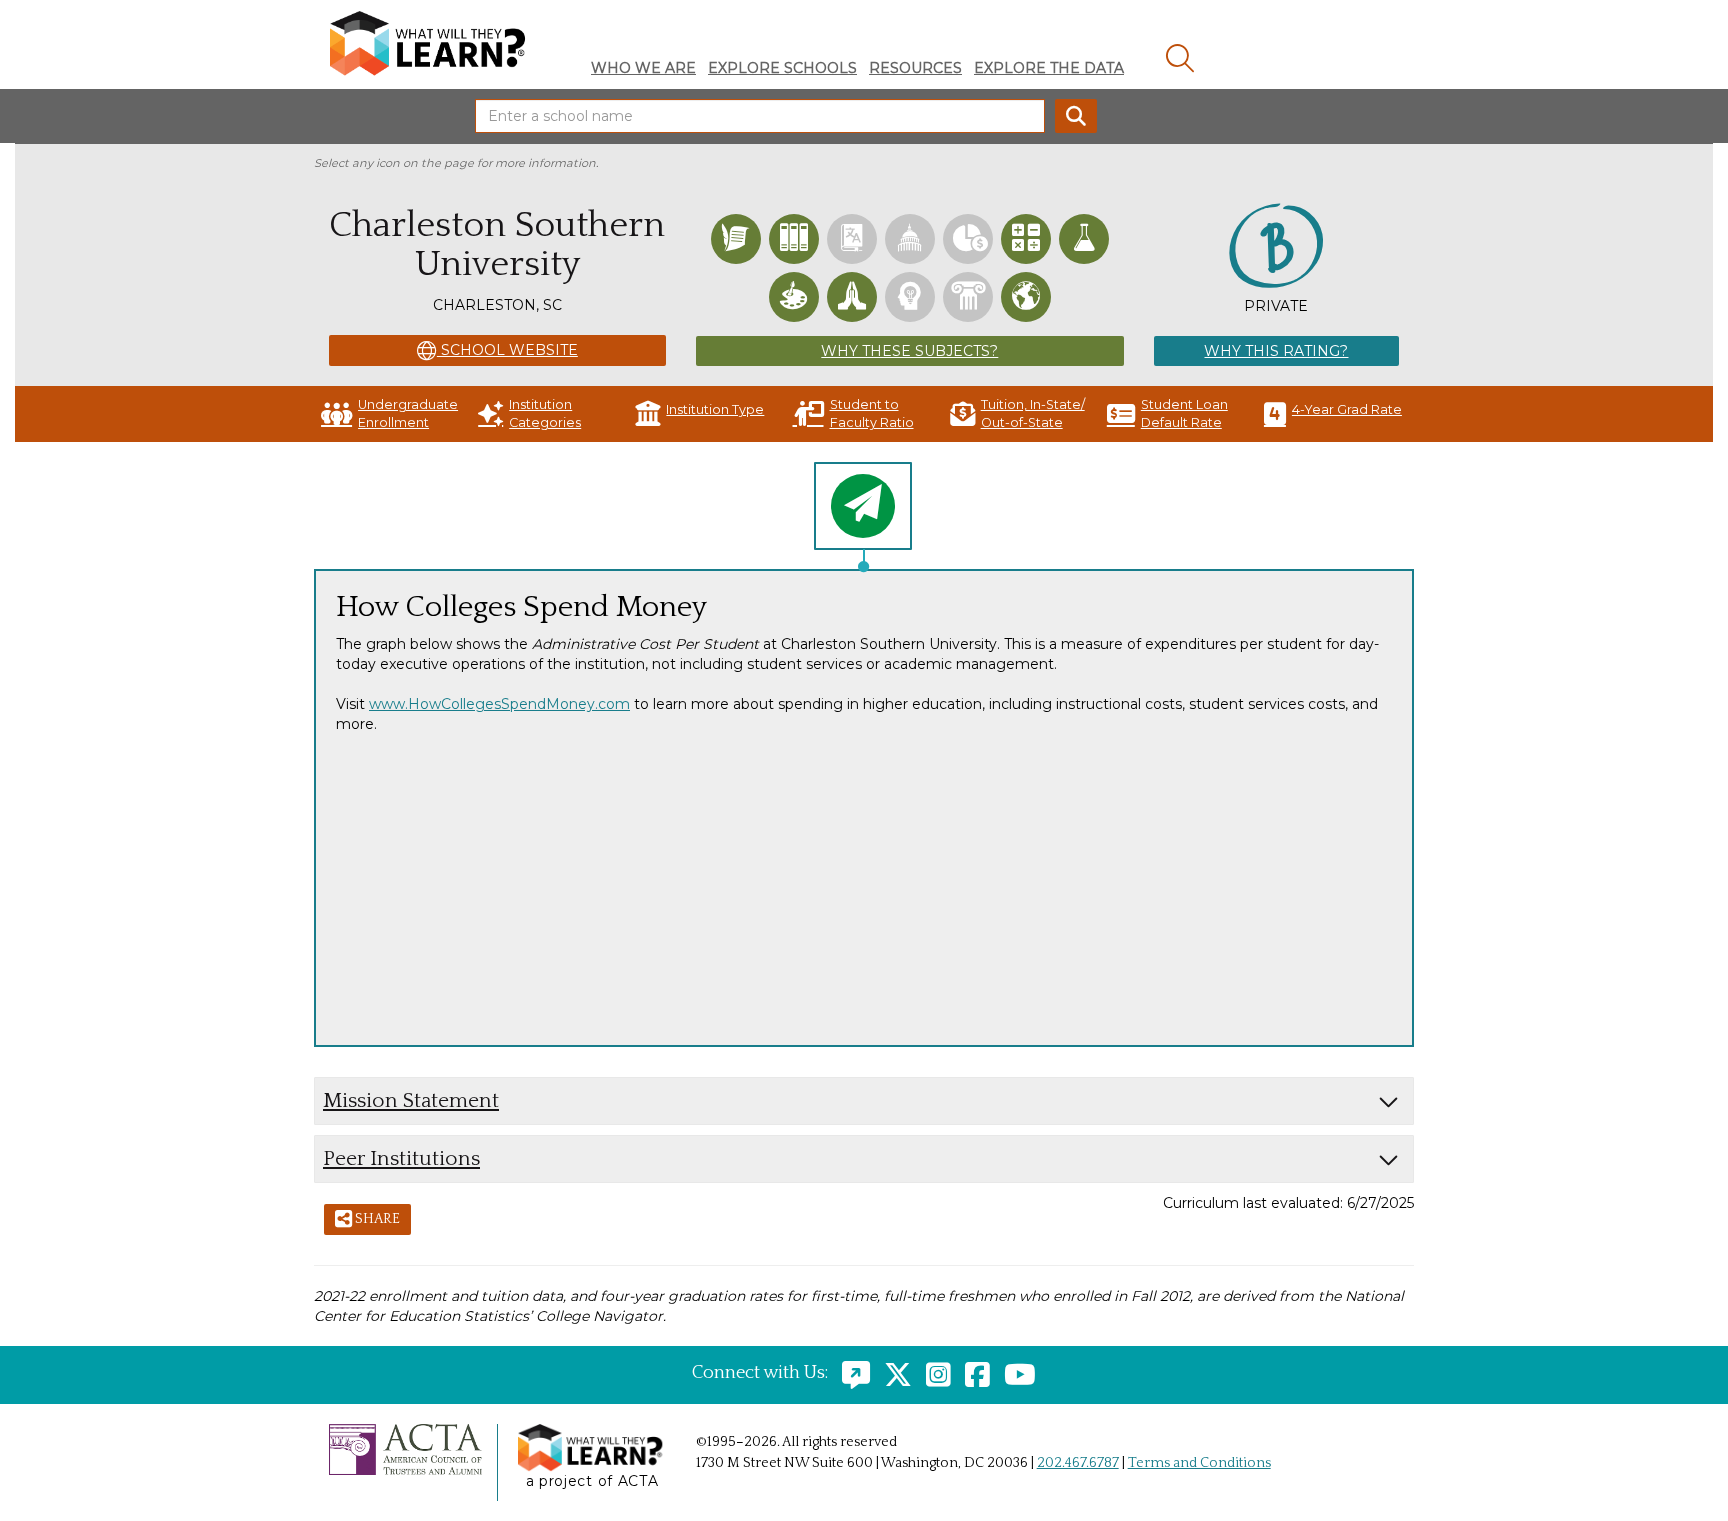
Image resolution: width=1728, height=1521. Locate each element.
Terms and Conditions (1199, 1463)
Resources (915, 68)
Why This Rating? (1276, 351)
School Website (507, 350)
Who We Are (643, 68)
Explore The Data (1049, 68)
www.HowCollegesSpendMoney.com (499, 704)
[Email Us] (851, 1373)
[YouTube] (1015, 1373)
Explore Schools (782, 68)
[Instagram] (933, 1373)
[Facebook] (972, 1373)
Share (376, 1219)
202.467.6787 (1078, 1463)
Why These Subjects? (909, 351)
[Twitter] (893, 1373)
